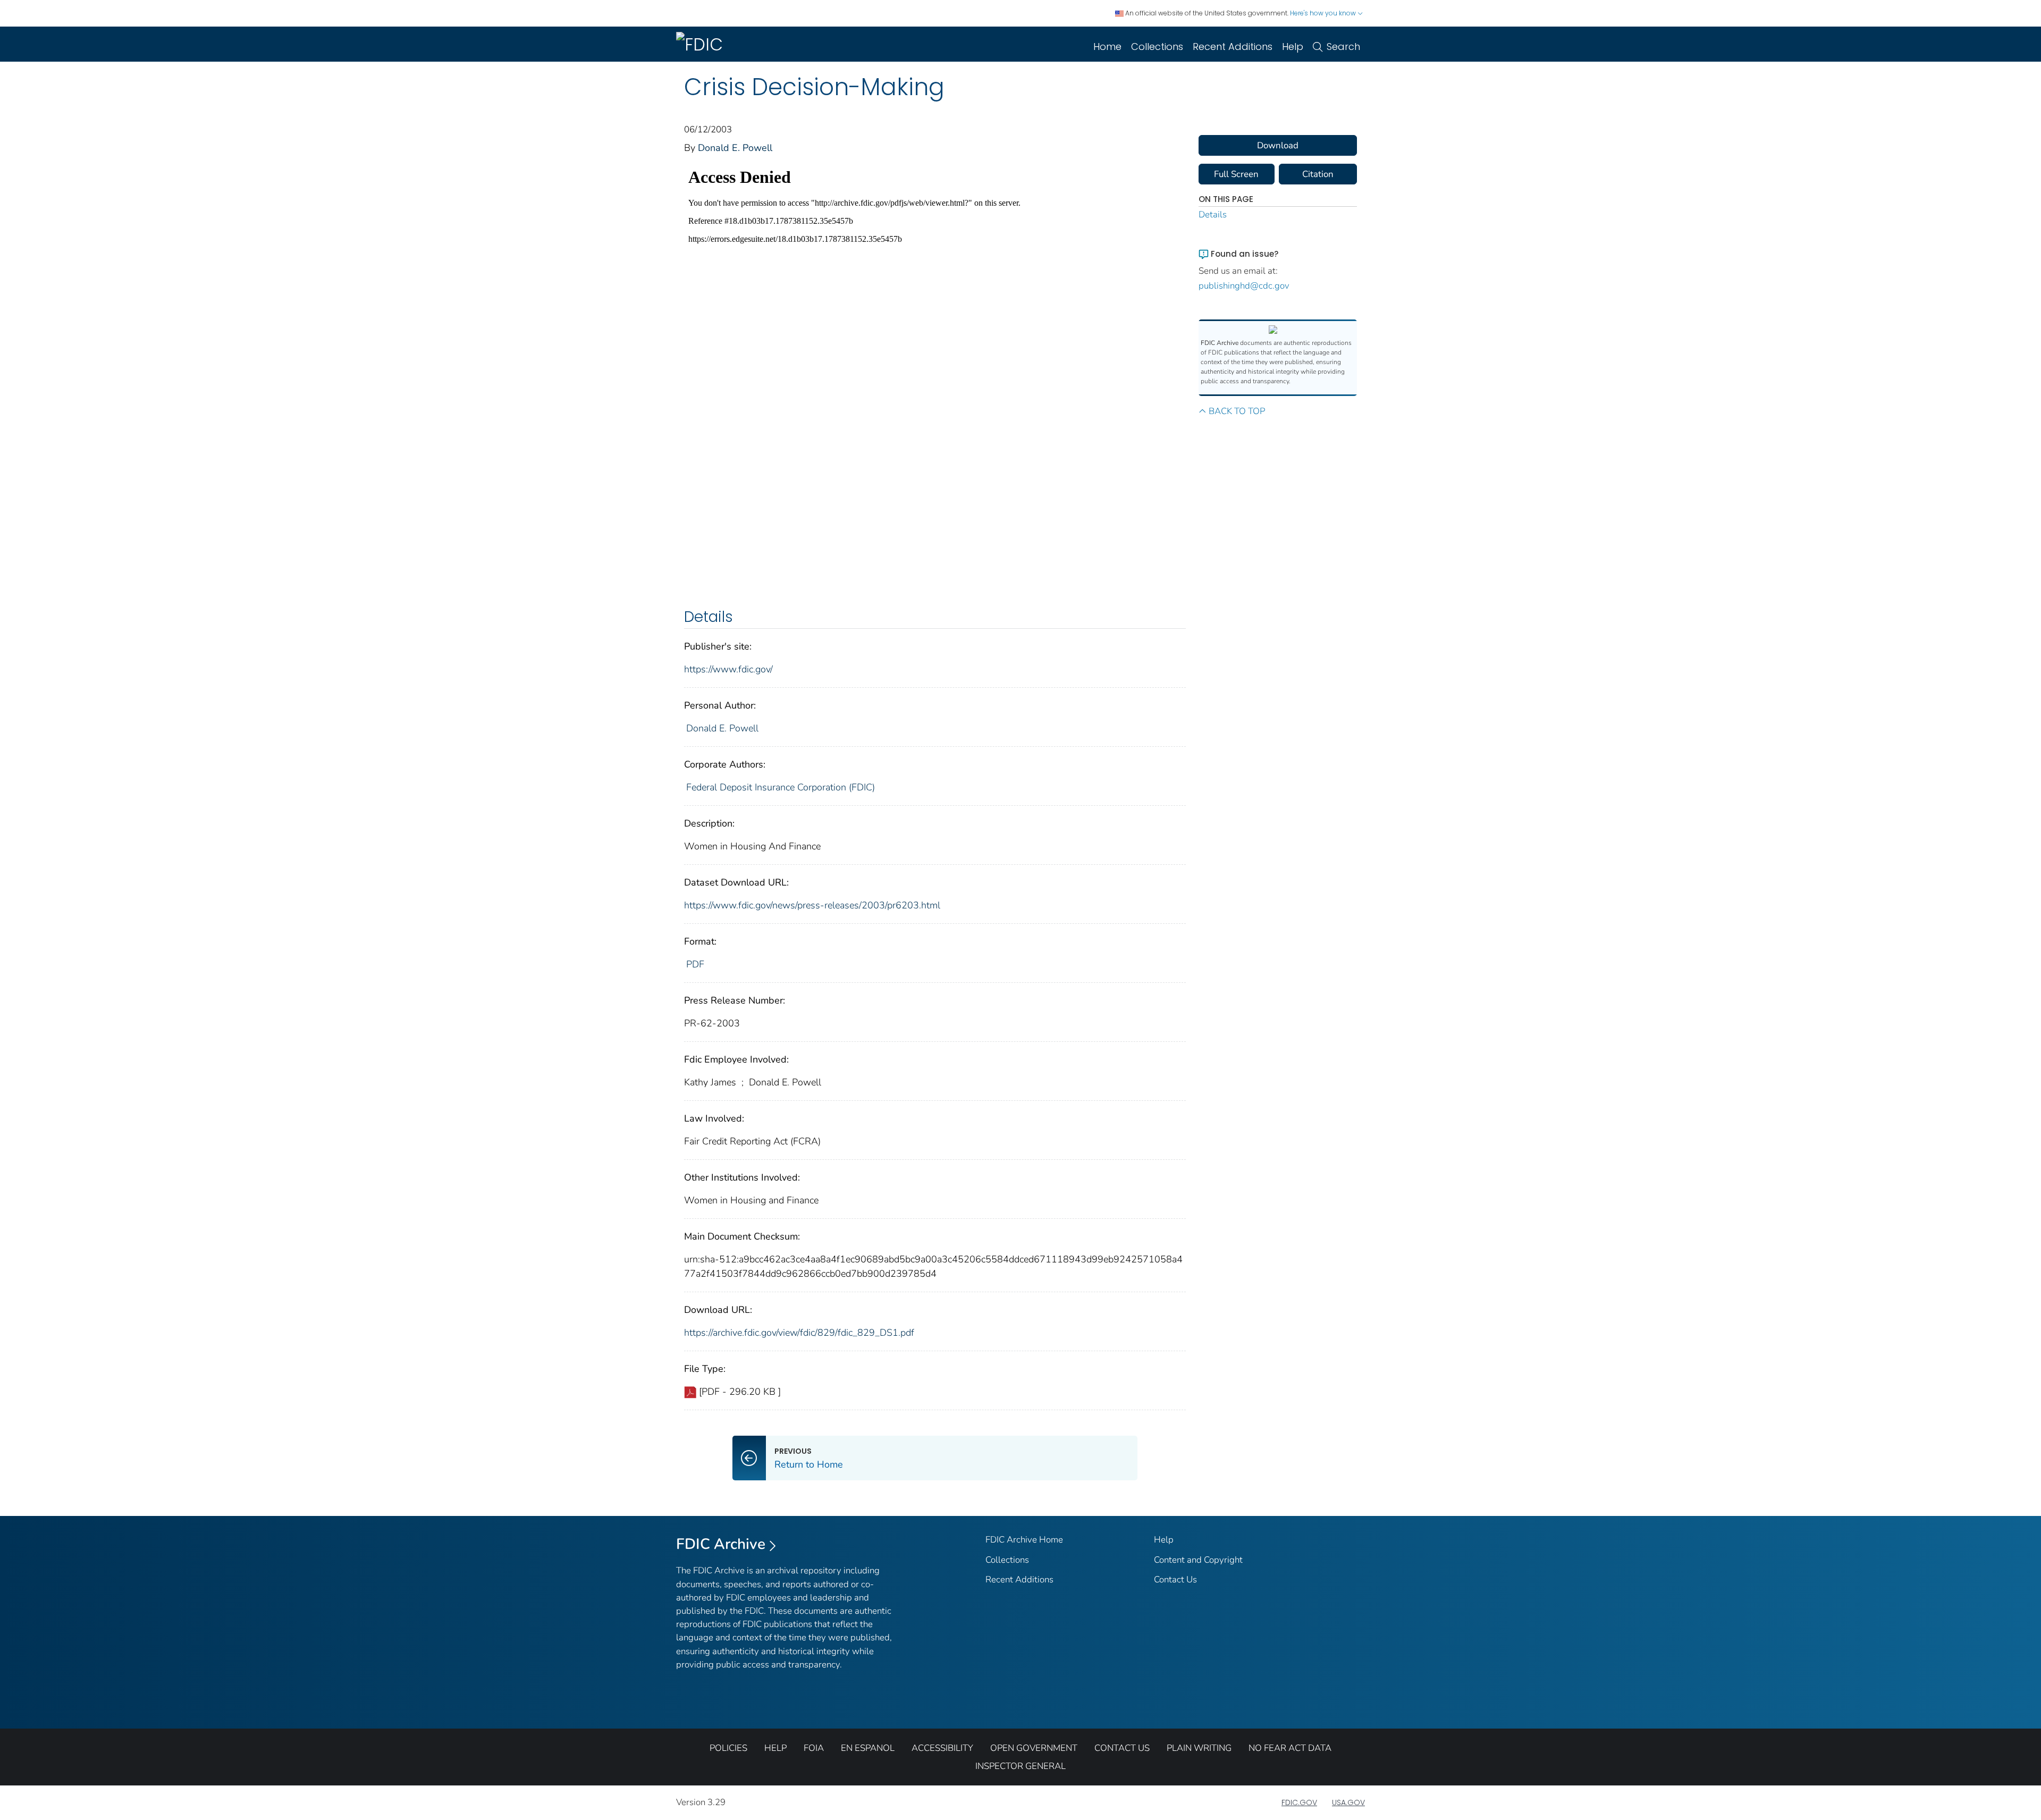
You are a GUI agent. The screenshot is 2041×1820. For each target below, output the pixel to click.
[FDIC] (702, 44)
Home (1107, 47)
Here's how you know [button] (1324, 13)
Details (1213, 214)
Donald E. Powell (735, 148)
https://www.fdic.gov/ (728, 669)
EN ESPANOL (868, 1748)
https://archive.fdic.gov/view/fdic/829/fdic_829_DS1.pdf (799, 1333)
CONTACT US (1122, 1748)
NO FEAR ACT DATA (1290, 1748)
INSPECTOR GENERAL (1020, 1766)
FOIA (814, 1748)
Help (1293, 47)
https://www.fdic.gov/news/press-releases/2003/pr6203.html (812, 905)
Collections (1157, 47)
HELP (775, 1748)
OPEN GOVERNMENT (1034, 1748)
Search (1343, 47)
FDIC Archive (721, 1544)
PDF (695, 964)
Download (1278, 145)
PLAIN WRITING (1199, 1748)
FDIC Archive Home (1024, 1540)
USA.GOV (1348, 1802)
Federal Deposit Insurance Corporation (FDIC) (781, 787)
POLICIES (728, 1748)
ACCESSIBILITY (942, 1748)
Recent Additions (1233, 47)
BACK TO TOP (1237, 411)
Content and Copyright (1198, 1560)
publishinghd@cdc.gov (1244, 286)
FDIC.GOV (1299, 1802)
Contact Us (1175, 1579)
